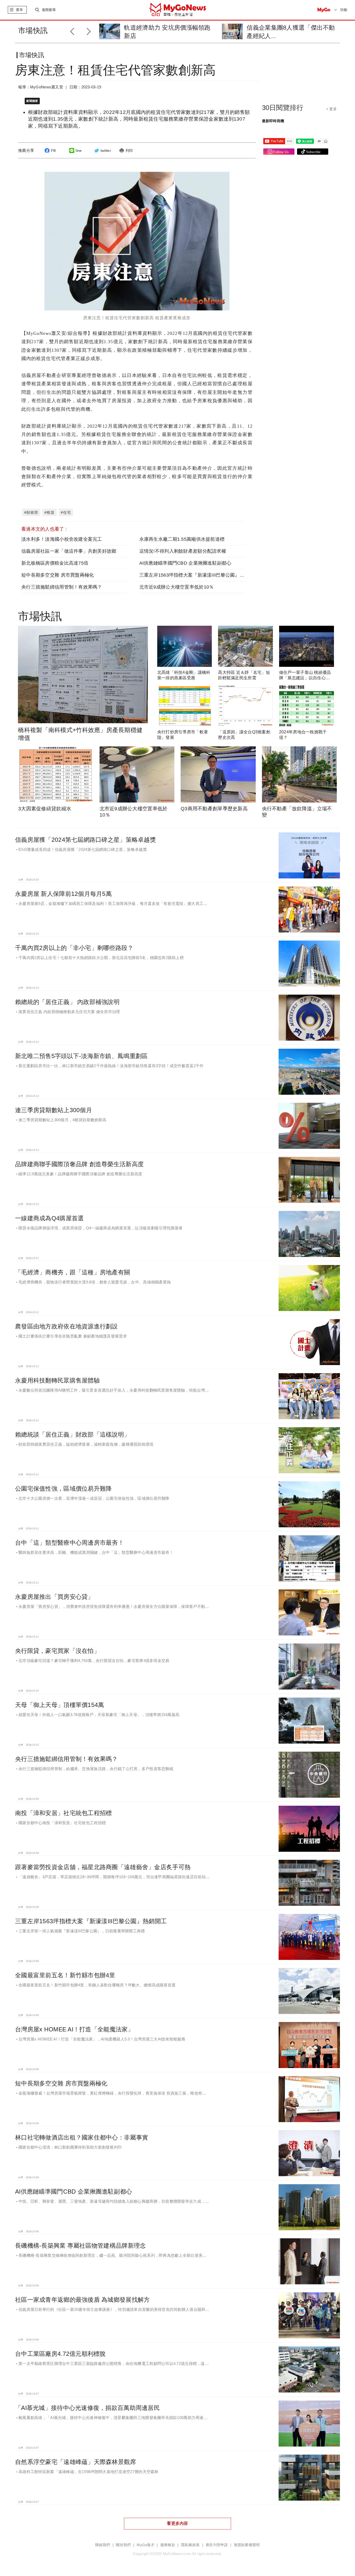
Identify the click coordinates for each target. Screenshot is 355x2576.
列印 (129, 151)
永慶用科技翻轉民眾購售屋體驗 (57, 1380)
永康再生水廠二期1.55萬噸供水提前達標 (182, 539)
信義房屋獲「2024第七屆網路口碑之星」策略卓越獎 (86, 840)
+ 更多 (331, 109)
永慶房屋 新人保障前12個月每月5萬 (63, 894)
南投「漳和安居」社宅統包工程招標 (63, 1813)
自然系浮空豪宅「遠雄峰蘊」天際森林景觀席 (76, 2462)
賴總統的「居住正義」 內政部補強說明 (67, 1002)
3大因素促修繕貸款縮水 (45, 809)
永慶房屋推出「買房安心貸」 (54, 1597)
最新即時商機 (273, 121)
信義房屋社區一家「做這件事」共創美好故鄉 (69, 551)
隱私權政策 (190, 2545)
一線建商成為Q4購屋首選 (49, 1218)
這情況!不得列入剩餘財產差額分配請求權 (183, 551)
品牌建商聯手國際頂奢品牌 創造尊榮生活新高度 (79, 1164)
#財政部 (31, 512)
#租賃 (50, 512)
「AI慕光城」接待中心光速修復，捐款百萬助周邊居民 (87, 2408)
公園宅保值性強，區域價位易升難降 (63, 1489)
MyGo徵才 (146, 2545)
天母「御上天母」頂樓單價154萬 (60, 1705)
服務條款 (168, 2545)
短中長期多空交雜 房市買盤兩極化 (58, 575)
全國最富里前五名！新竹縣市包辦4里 (65, 1975)
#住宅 (66, 512)
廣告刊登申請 (217, 2545)
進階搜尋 (49, 10)
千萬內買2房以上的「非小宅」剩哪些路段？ (74, 948)
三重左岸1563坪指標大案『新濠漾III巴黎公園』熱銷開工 (199, 575)
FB (53, 151)
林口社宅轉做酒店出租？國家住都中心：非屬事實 (82, 2137)
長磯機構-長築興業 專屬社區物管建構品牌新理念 (80, 2246)
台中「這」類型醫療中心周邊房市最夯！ (70, 1543)
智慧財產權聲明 (247, 2545)
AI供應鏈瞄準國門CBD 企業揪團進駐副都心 (185, 563)
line (79, 151)
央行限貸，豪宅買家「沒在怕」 (57, 1651)
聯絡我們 (103, 2545)
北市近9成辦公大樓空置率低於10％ (177, 587)
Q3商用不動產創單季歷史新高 (214, 809)
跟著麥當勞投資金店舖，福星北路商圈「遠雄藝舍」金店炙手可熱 (103, 1867)
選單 (19, 10)
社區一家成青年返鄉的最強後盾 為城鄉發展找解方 (82, 2300)
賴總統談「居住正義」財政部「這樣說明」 (73, 1434)
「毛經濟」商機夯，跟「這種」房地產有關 (73, 1272)
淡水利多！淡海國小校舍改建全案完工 (62, 539)
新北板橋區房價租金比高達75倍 (55, 563)
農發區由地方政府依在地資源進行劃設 (67, 1326)
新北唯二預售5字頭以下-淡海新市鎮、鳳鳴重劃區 (81, 1056)
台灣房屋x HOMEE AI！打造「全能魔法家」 (74, 2029)
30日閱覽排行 (283, 108)
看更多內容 (177, 2523)
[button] (90, 31)
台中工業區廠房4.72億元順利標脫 (60, 2354)
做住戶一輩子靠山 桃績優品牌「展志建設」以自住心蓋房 (305, 678)
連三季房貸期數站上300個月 (54, 1110)
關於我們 (123, 2545)
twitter (106, 151)
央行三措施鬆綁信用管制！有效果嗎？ (62, 587)
